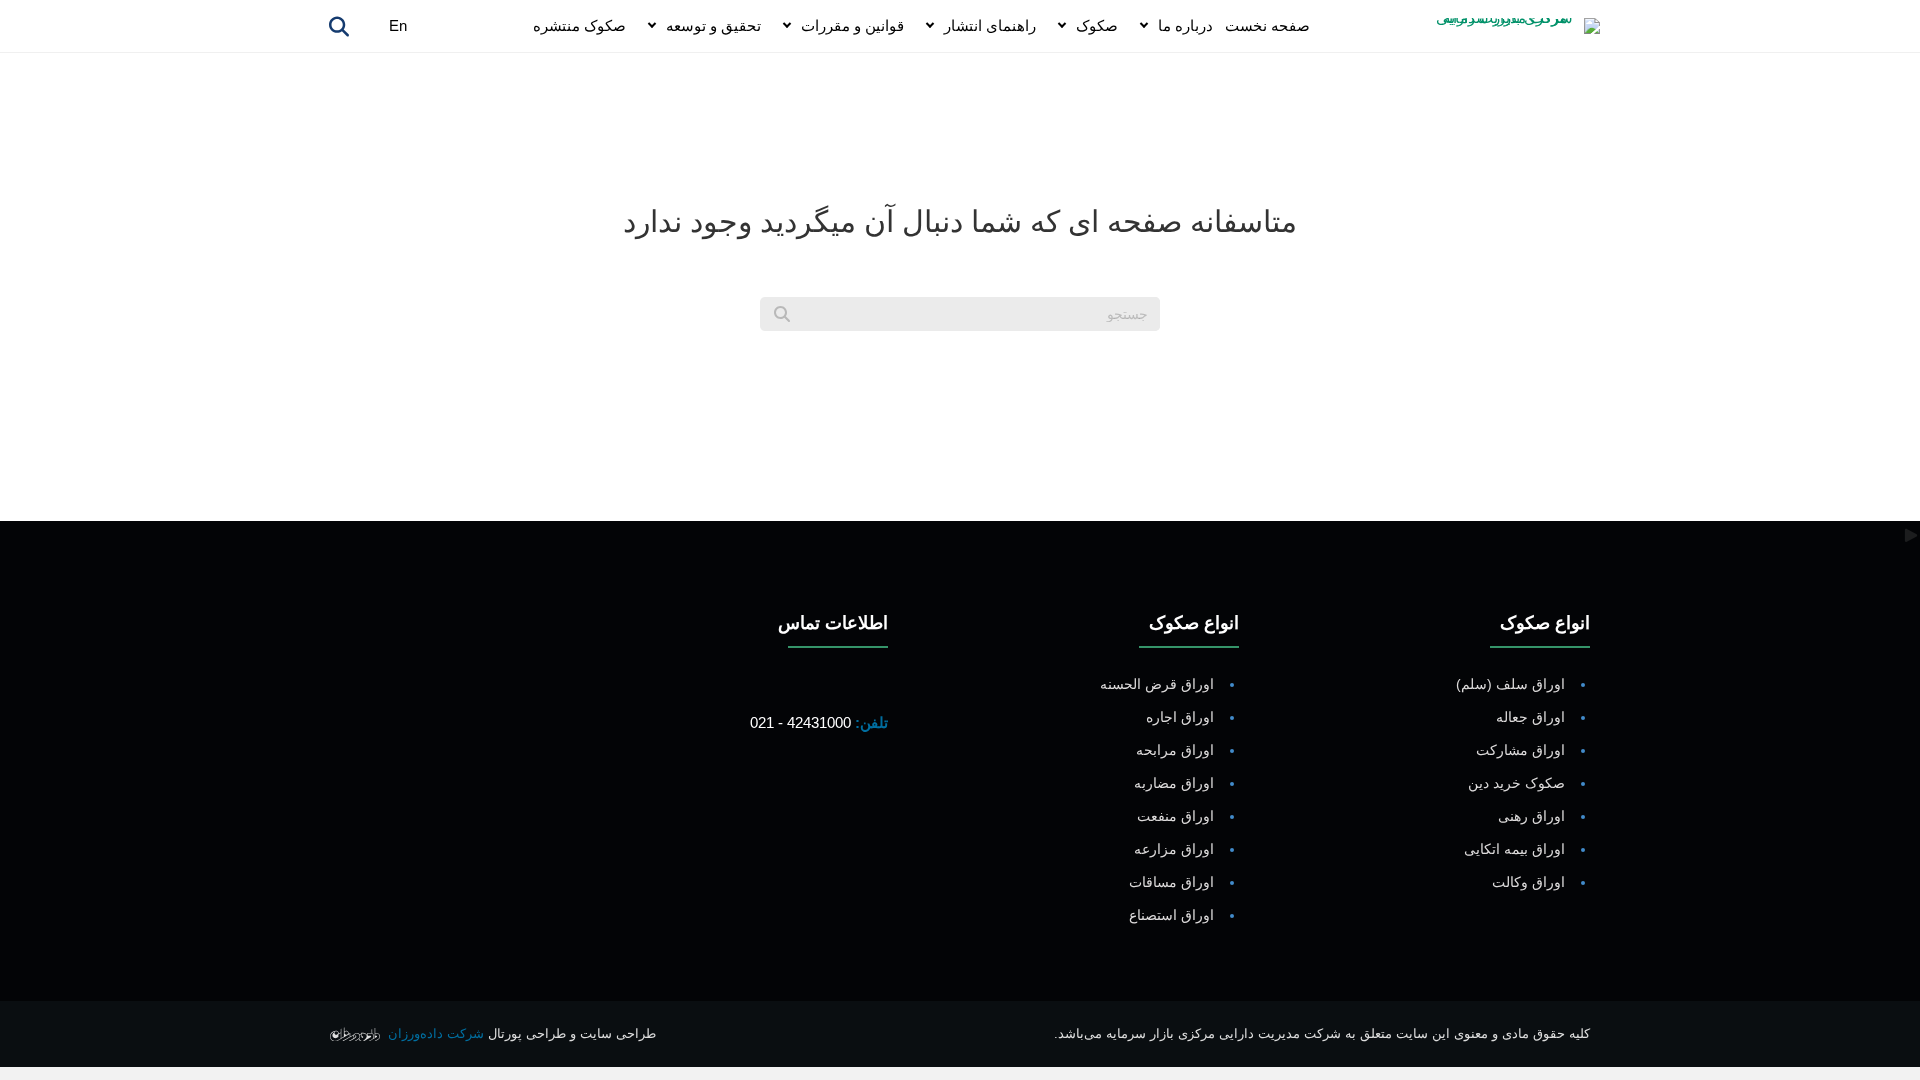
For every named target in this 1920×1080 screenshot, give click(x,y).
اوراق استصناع (1171, 915)
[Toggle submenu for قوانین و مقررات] (787, 26)
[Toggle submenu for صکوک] (1062, 26)
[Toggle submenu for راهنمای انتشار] (930, 26)
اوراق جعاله (1530, 717)
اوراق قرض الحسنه (1157, 684)
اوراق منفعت (1175, 816)
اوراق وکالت (1528, 882)
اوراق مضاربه (1174, 783)
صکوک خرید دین (1516, 783)
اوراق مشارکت (1520, 750)
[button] (868, 798)
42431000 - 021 (800, 722)
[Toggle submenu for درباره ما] (1144, 26)
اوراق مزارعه (1174, 849)
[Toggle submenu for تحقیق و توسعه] (652, 26)
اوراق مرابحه (1175, 750)
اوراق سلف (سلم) (1510, 684)
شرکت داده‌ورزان (436, 1033)
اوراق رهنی (1531, 816)
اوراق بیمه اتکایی (1514, 849)
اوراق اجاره (1180, 717)
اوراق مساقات (1171, 882)
